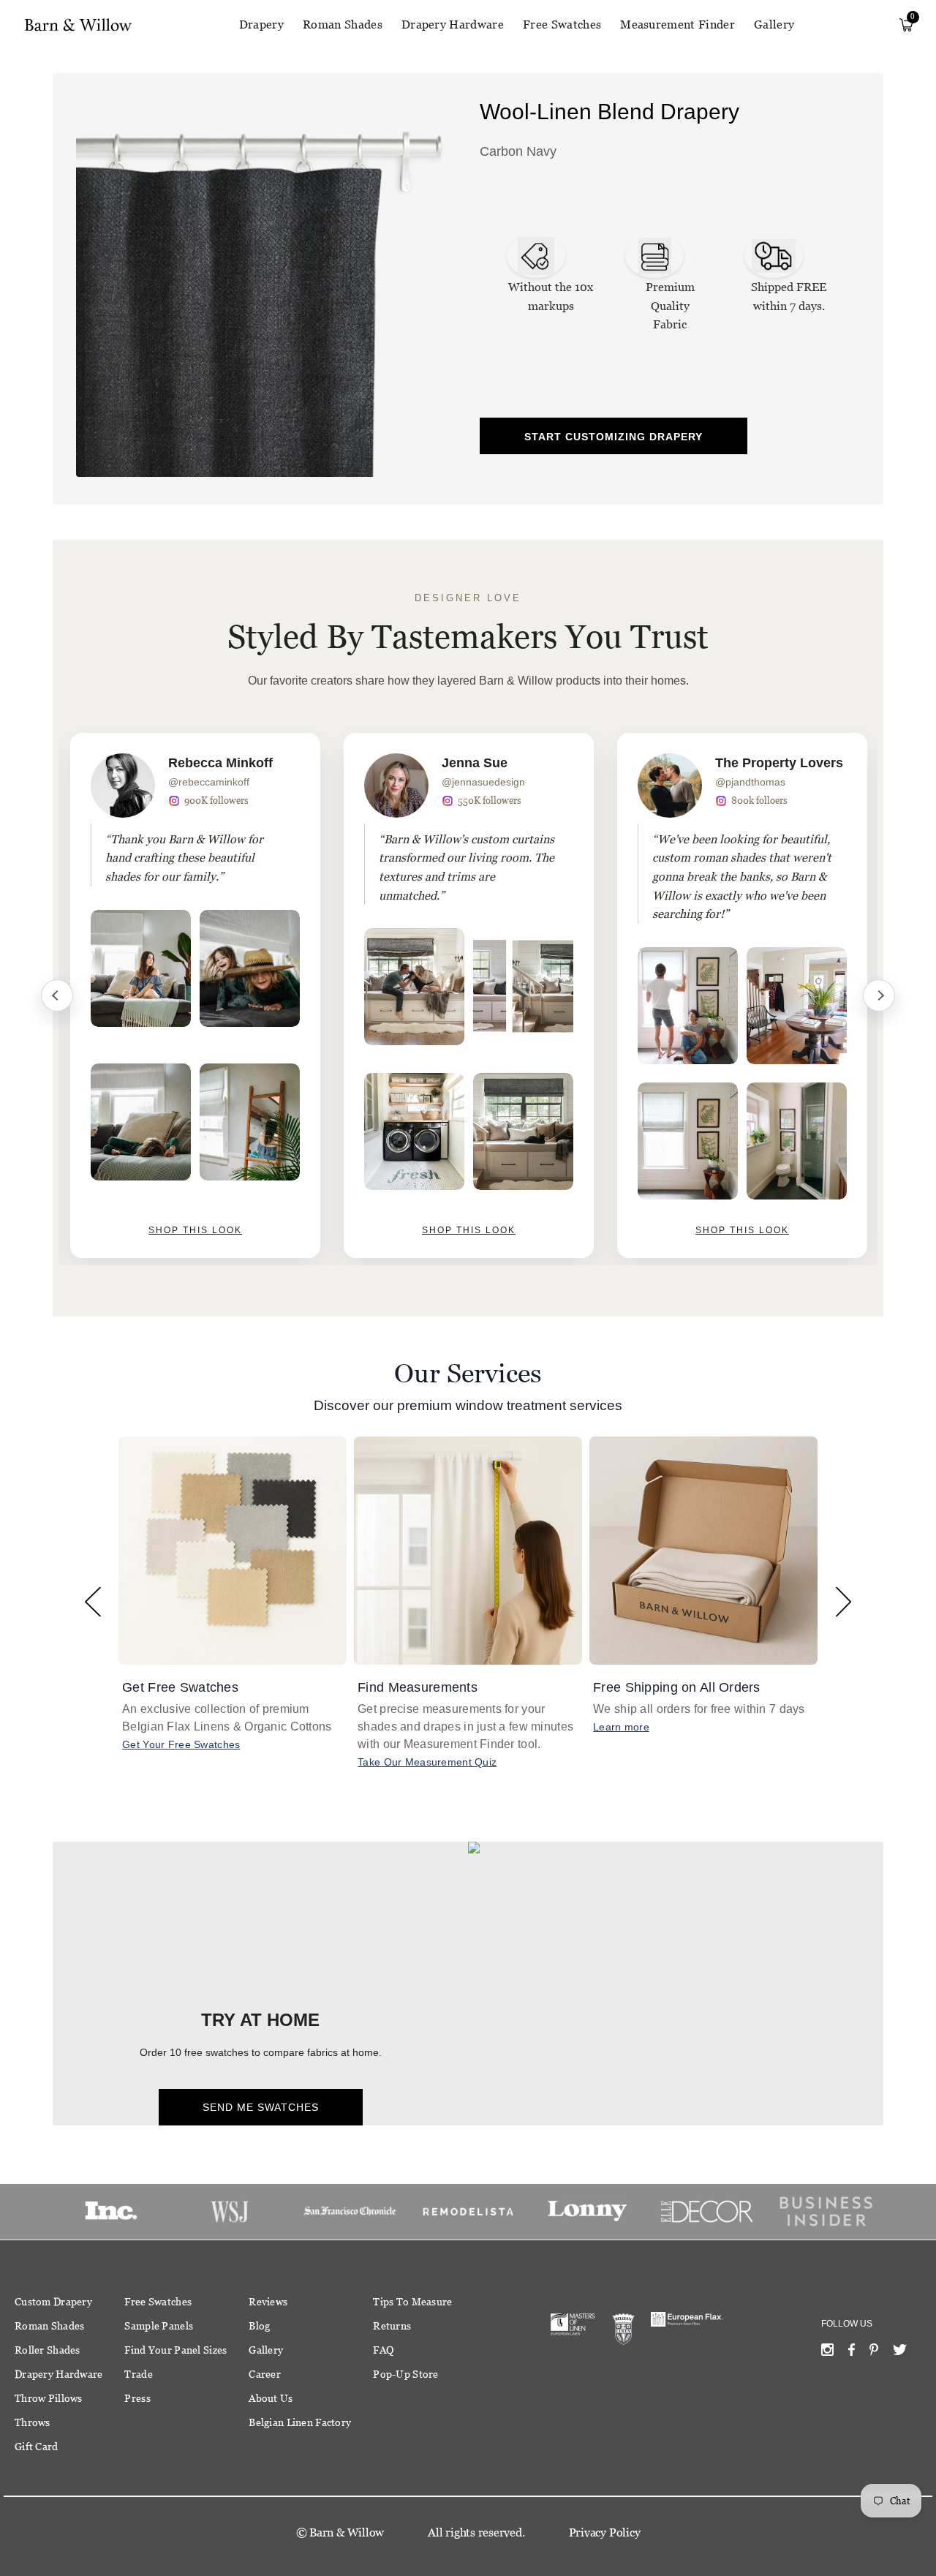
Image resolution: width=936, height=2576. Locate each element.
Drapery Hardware (453, 25)
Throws (33, 2422)
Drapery (261, 25)
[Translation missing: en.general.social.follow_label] (827, 2353)
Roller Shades (48, 2350)
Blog (259, 2326)
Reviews (268, 2302)
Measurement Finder (678, 25)
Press (137, 2398)
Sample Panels (159, 2326)
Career (265, 2374)
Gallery (774, 25)
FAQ (383, 2350)
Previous (57, 995)
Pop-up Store (405, 2374)
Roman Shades (343, 25)
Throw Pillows (49, 2398)
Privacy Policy (605, 2532)
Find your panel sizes (175, 2350)
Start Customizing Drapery (614, 437)
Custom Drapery (53, 2302)
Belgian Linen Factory (300, 2422)
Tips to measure (412, 2302)
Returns (392, 2326)
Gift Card (37, 2447)
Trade (138, 2374)
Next (879, 995)
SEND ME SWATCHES (261, 2107)
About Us (271, 2398)
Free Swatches (562, 25)
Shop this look (195, 1230)
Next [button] (843, 1601)
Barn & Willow (347, 2532)
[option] (195, 995)
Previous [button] (93, 1601)
